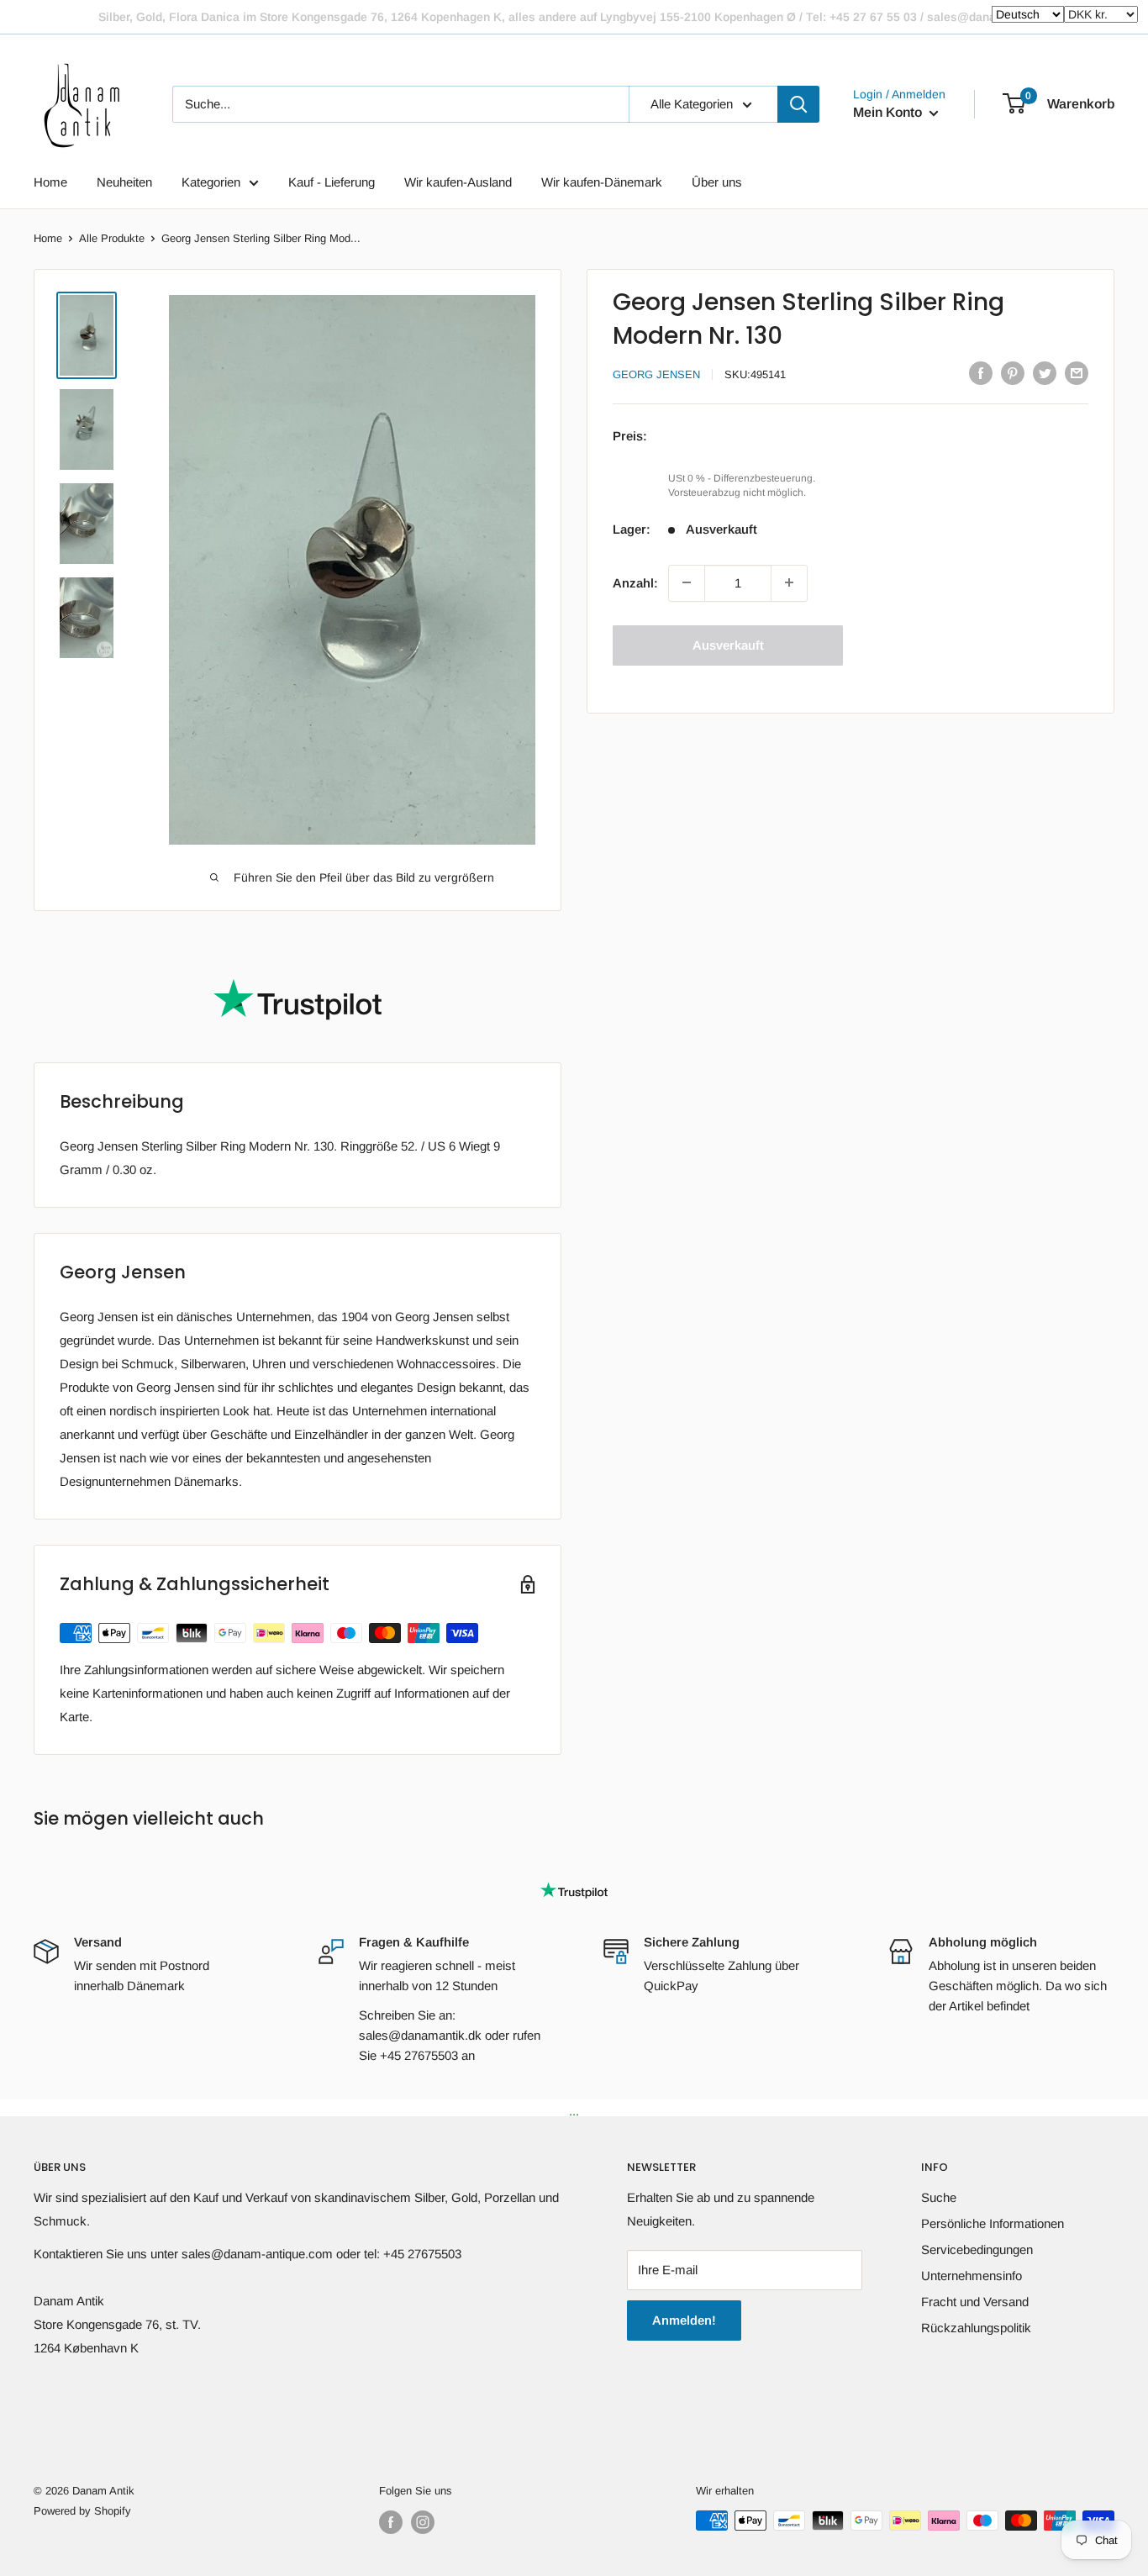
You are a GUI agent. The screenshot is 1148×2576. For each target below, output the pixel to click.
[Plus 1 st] (789, 582)
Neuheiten (124, 182)
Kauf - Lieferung (332, 182)
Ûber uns (717, 182)
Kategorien (211, 182)
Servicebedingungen (977, 2249)
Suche (939, 2197)
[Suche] (798, 104)
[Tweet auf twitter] (1045, 373)
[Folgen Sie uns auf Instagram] (423, 2522)
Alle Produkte (112, 238)
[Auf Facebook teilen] (981, 373)
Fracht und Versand (975, 2302)
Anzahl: (635, 582)
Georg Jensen (656, 374)
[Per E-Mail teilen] (1077, 373)
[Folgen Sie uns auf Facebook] (391, 2522)
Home (50, 182)
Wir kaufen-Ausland (458, 182)
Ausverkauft (728, 644)
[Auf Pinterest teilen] (1013, 373)
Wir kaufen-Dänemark (602, 182)
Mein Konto (889, 112)
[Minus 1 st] (687, 582)
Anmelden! (684, 2320)
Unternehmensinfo (972, 2276)
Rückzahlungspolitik (976, 2328)
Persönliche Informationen (993, 2223)
